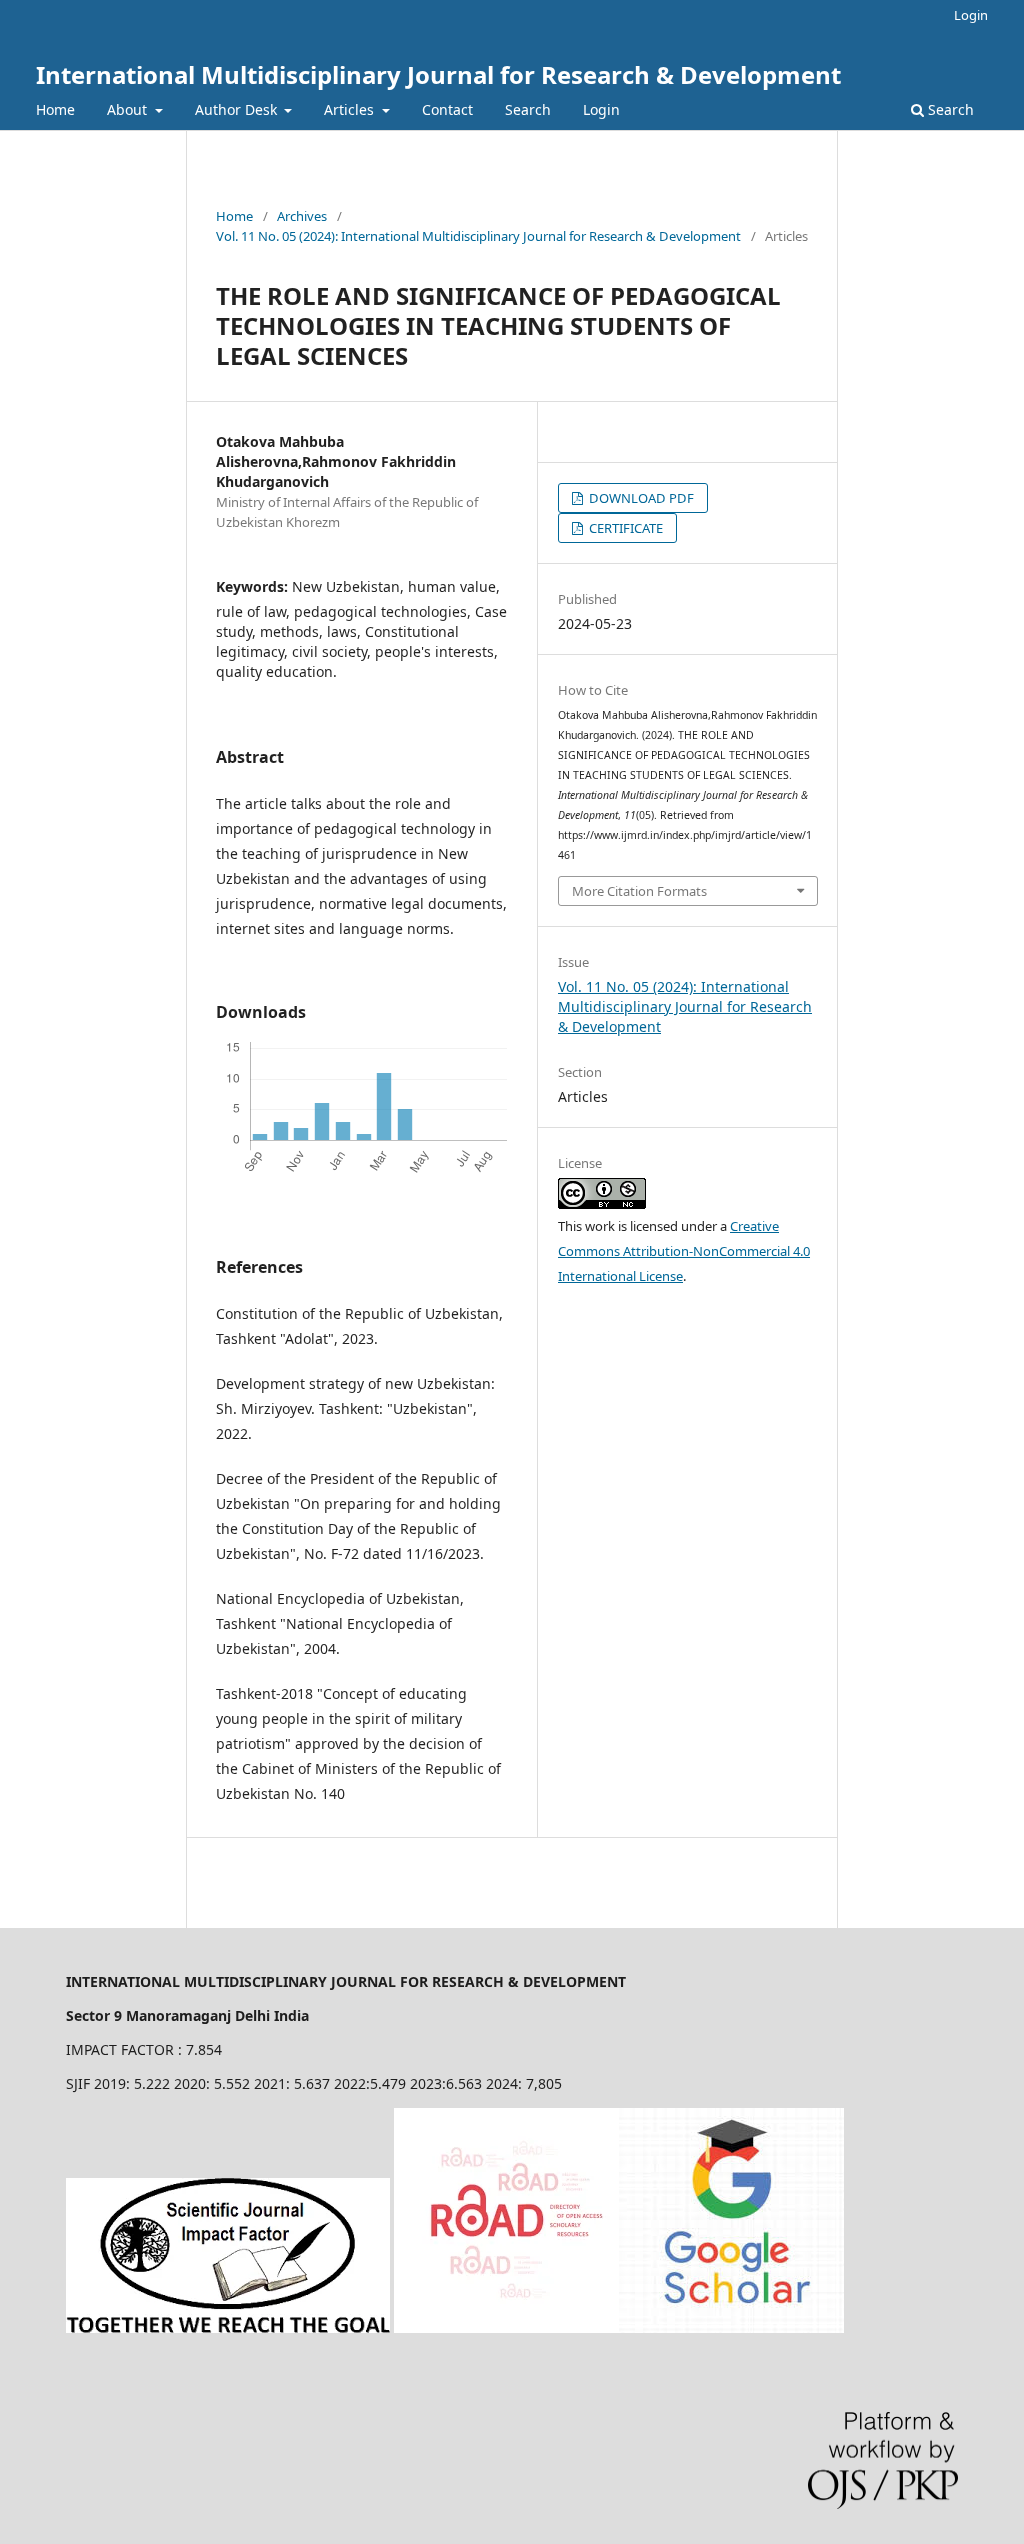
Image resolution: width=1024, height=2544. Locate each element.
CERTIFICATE (624, 528)
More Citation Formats (639, 891)
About (129, 109)
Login (601, 109)
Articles (351, 109)
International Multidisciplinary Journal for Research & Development (438, 74)
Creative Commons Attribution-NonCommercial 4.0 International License (684, 1251)
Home (55, 109)
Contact (447, 109)
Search (528, 109)
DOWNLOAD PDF (640, 498)
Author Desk (238, 109)
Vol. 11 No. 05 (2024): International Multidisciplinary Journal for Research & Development (478, 236)
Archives (302, 216)
